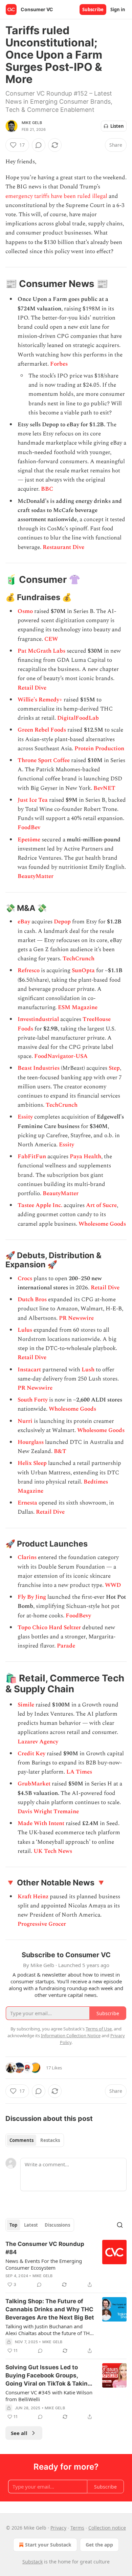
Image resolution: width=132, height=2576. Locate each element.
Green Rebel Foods (42, 730)
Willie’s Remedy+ (40, 700)
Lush (88, 1370)
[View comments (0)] (39, 145)
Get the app (99, 2545)
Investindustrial (38, 1019)
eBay (24, 922)
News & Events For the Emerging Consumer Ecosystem (44, 2264)
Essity (25, 1117)
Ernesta (27, 1503)
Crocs (25, 1279)
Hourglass (31, 1442)
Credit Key (31, 1754)
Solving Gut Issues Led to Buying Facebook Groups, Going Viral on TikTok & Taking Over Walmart (48, 2376)
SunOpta (83, 970)
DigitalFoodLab (78, 718)
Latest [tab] (31, 2225)
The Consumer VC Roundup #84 (45, 2248)
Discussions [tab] (57, 2225)
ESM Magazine (78, 1007)
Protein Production (99, 749)
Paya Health (85, 1157)
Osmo (25, 611)
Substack (32, 2562)
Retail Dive (32, 688)
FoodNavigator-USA (61, 1056)
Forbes (59, 364)
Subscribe (93, 9)
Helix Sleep (32, 1463)
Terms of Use (99, 2029)
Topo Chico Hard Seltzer (49, 1628)
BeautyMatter (36, 876)
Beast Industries (39, 1068)
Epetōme (29, 840)
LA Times (79, 1772)
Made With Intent (41, 1823)
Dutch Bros (32, 1300)
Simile (26, 1705)
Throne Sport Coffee (44, 760)
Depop (62, 922)
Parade (66, 1646)
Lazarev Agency (38, 1742)
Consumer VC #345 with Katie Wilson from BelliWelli (49, 2396)
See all (19, 2433)
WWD (113, 1585)
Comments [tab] (21, 2140)
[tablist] (35, 2140)
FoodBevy (78, 1616)
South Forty (33, 1400)
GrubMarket (34, 1784)
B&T (60, 1451)
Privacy (58, 2528)
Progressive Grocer (42, 1924)
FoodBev (29, 827)
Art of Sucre (101, 1205)
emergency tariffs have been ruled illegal (56, 196)
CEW (51, 639)
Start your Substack (48, 2545)
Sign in (118, 9)
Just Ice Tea (33, 800)
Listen (117, 126)
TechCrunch (79, 959)
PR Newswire (76, 1318)
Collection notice (107, 2528)
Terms (77, 2528)
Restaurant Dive (63, 547)
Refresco (29, 970)
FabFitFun (32, 1157)
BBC (47, 489)
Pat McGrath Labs (41, 651)
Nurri (25, 1421)
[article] (66, 2264)
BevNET (104, 788)
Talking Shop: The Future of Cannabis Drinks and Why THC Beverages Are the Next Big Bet (50, 2309)
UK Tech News (53, 1851)
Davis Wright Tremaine (48, 1812)
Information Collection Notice (71, 2036)
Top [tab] (13, 2225)
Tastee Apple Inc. (40, 1205)
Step (114, 1068)
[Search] (120, 2225)
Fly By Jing (32, 1597)
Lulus (25, 1330)
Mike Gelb (32, 123)
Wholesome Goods (102, 1224)
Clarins (27, 1557)
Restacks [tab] (50, 2140)
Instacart (29, 1370)
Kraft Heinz (33, 1897)
